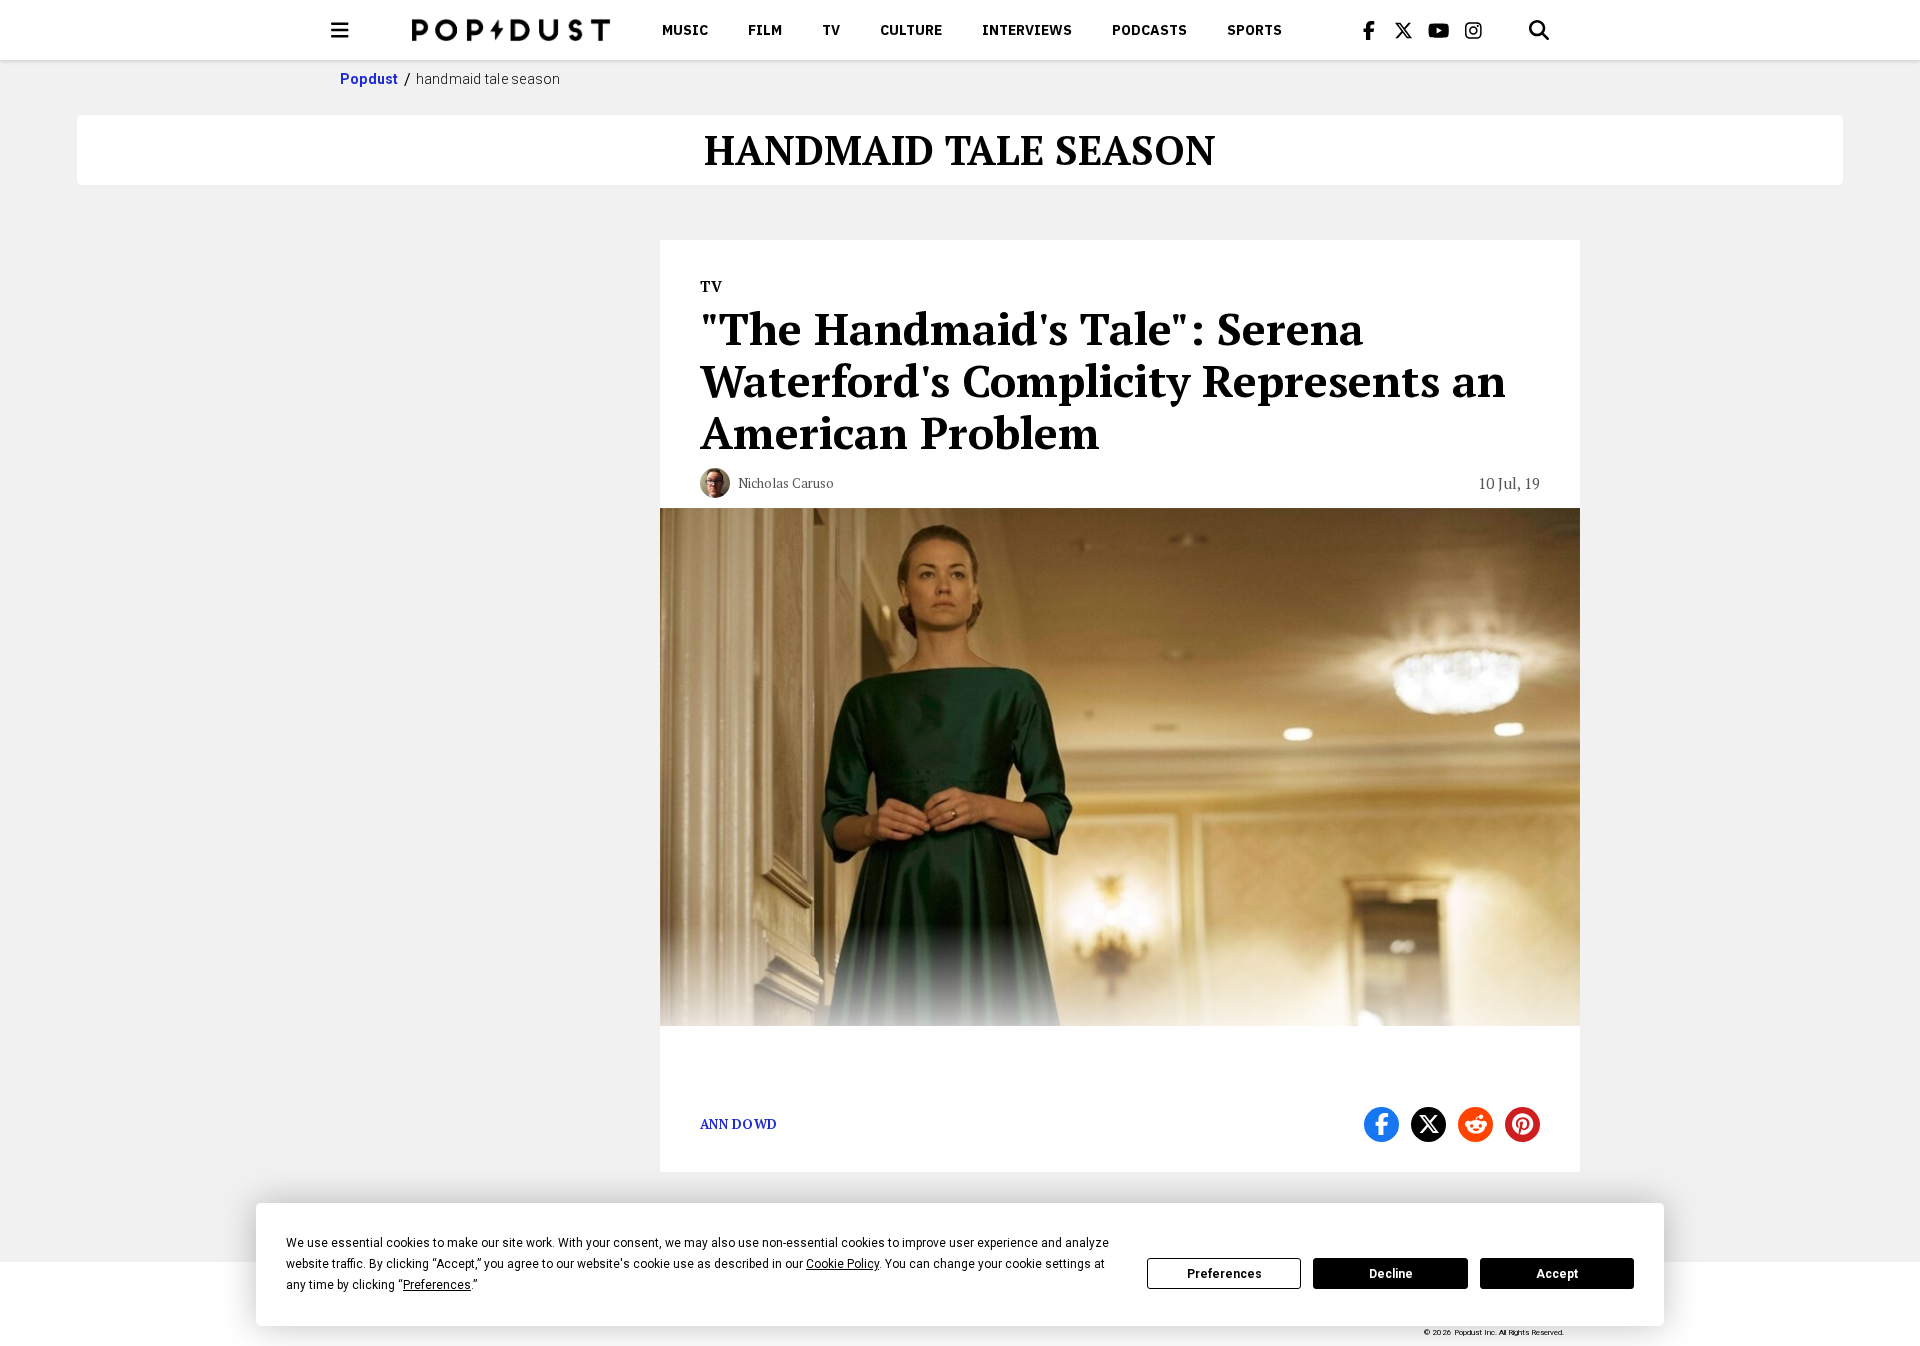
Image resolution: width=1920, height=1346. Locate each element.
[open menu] (340, 30)
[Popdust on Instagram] (1474, 30)
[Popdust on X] (1404, 30)
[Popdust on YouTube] (1439, 30)
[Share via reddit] (1475, 1124)
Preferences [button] (437, 1285)
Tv (831, 30)
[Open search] (1539, 30)
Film (765, 30)
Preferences (1224, 1274)
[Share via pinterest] (1522, 1124)
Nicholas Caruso (786, 483)
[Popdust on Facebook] (1369, 30)
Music (685, 30)
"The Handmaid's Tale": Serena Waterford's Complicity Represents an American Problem (1103, 380)
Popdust (369, 79)
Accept (1557, 1274)
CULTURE (911, 30)
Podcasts (1149, 30)
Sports (1254, 30)
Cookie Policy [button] (842, 1264)
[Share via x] (1428, 1124)
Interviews (1027, 30)
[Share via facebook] (1381, 1124)
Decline (1391, 1274)
